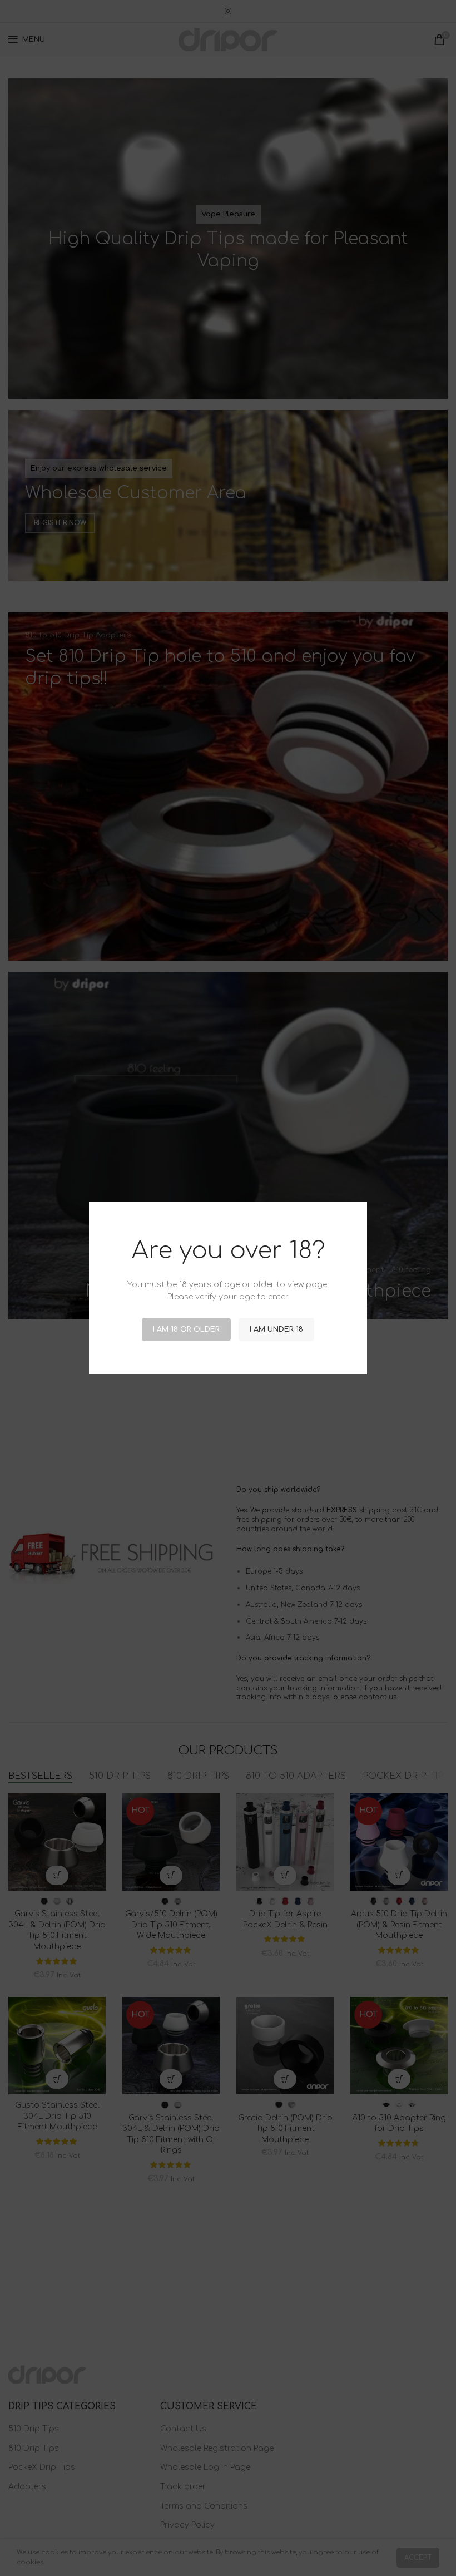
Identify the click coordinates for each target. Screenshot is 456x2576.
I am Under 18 (276, 1329)
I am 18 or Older (186, 1329)
